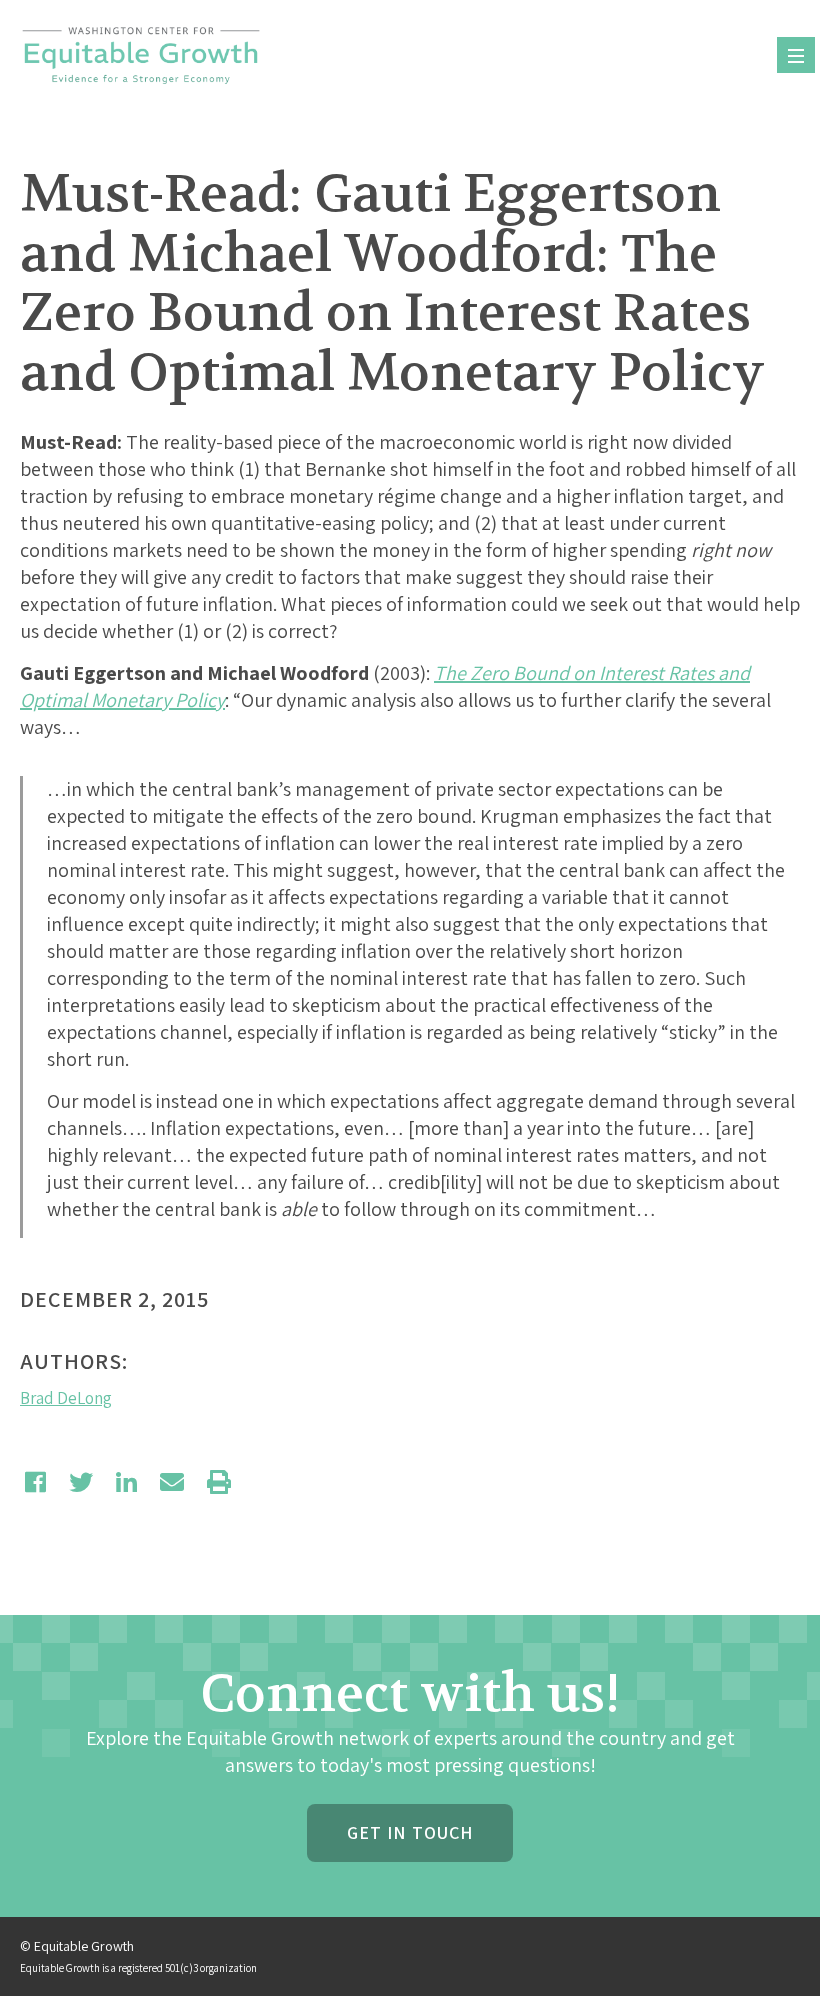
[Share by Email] (172, 1482)
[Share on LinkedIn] (126, 1482)
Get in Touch (410, 1832)
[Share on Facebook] (35, 1482)
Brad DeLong (66, 1398)
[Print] (219, 1482)
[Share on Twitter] (81, 1482)
